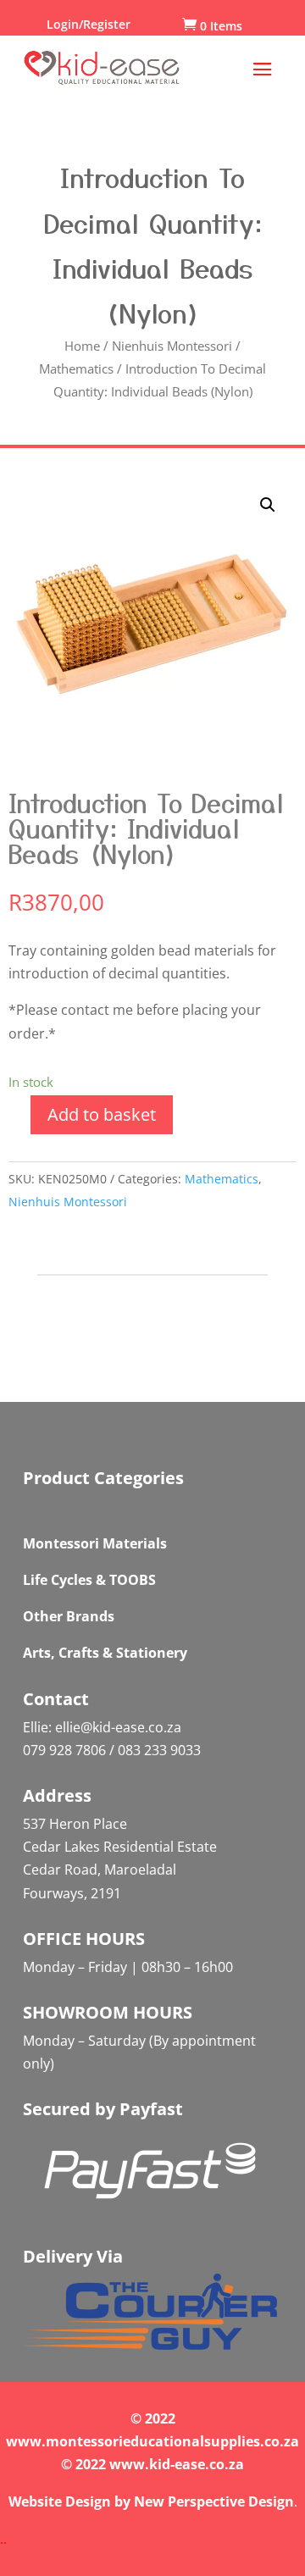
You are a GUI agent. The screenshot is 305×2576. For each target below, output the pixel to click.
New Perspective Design (214, 2501)
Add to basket (102, 1114)
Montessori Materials (95, 1543)
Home (82, 346)
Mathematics (76, 368)
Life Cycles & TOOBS (89, 1580)
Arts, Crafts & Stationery (105, 1653)
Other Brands (69, 1616)
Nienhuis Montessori (172, 346)
